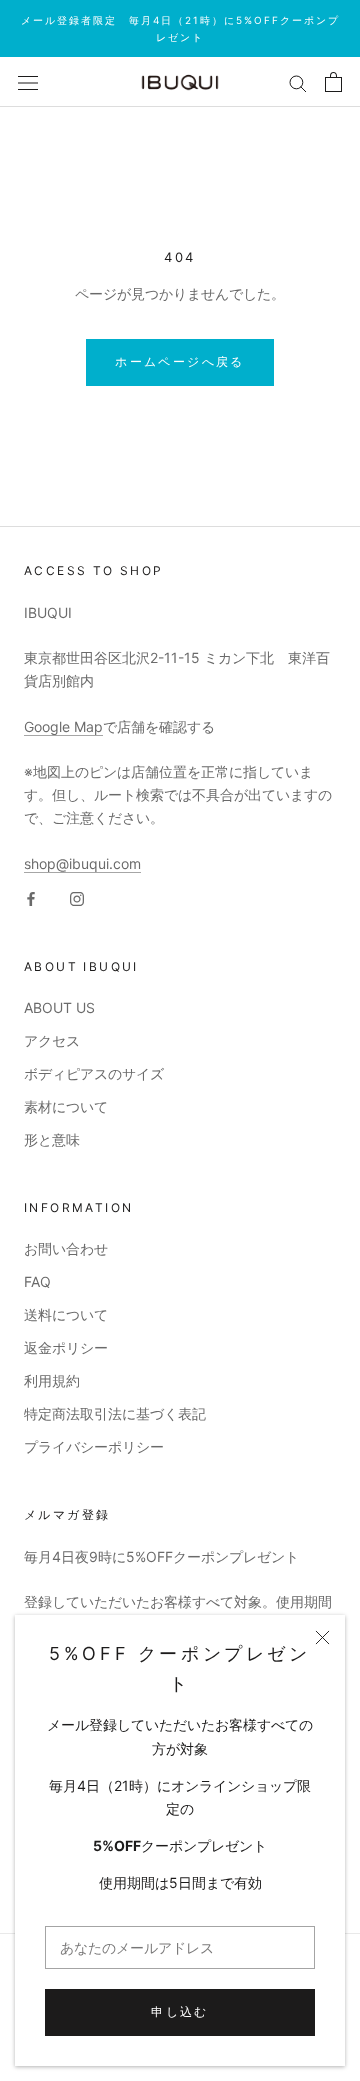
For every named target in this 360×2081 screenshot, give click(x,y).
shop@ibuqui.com (82, 863)
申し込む (180, 2011)
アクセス (52, 1040)
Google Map (63, 726)
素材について (66, 1106)
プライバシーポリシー (94, 1446)
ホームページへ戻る (180, 361)
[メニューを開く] (28, 82)
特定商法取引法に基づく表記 (115, 1413)
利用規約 (52, 1380)
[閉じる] (322, 1637)
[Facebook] (31, 897)
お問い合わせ (66, 1248)
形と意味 (52, 1139)
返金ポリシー (66, 1347)
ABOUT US (59, 1007)
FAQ (37, 1281)
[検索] (298, 82)
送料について (66, 1314)
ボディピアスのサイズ (94, 1073)
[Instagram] (77, 897)
